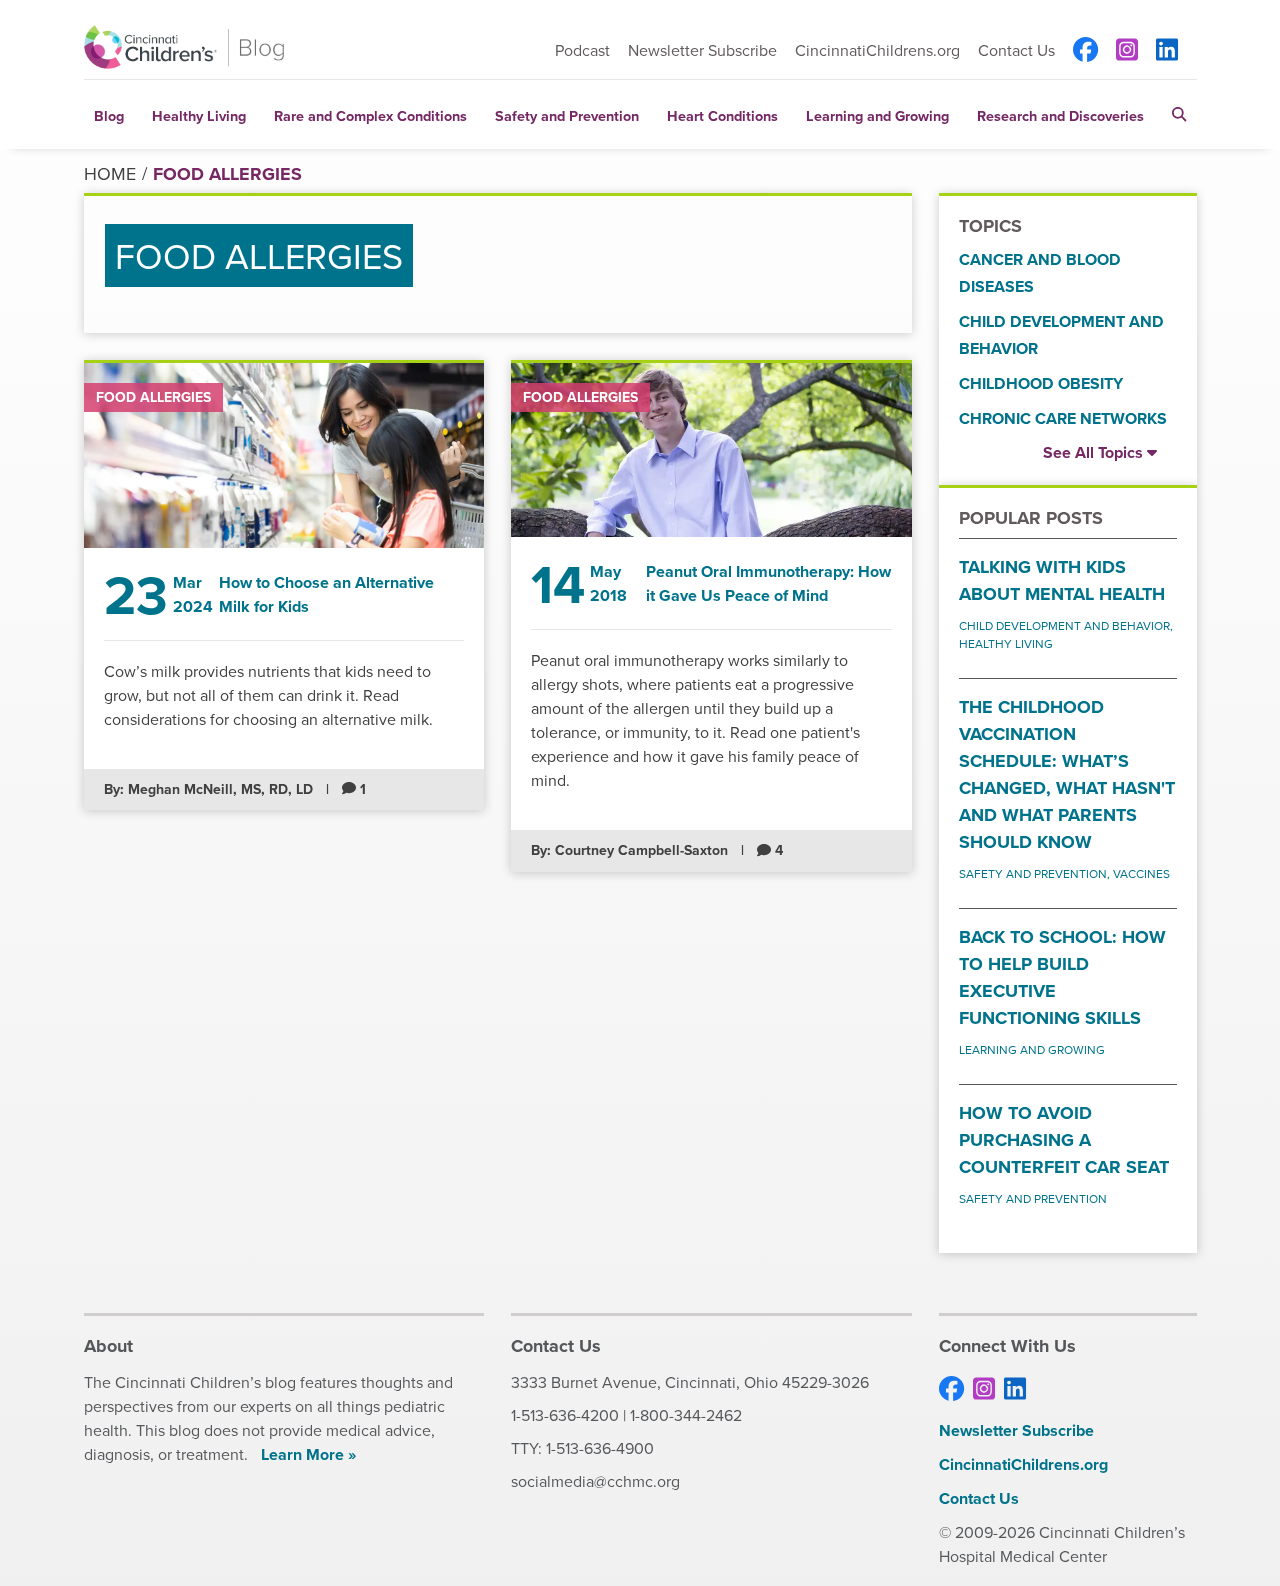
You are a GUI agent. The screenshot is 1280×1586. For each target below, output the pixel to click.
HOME (110, 173)
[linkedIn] (1167, 50)
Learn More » (308, 1454)
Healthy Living (199, 115)
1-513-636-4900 (600, 1448)
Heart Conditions (722, 115)
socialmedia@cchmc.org (595, 1481)
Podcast (582, 50)
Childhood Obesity (1041, 383)
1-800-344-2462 (686, 1415)
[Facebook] (1085, 50)
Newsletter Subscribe (702, 50)
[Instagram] (1127, 50)
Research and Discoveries (1060, 115)
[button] (1179, 114)
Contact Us (1016, 50)
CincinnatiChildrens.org (877, 50)
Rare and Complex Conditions (370, 115)
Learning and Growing (877, 115)
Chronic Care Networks (1063, 418)
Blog (109, 115)
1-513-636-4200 (565, 1415)
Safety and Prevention (567, 115)
